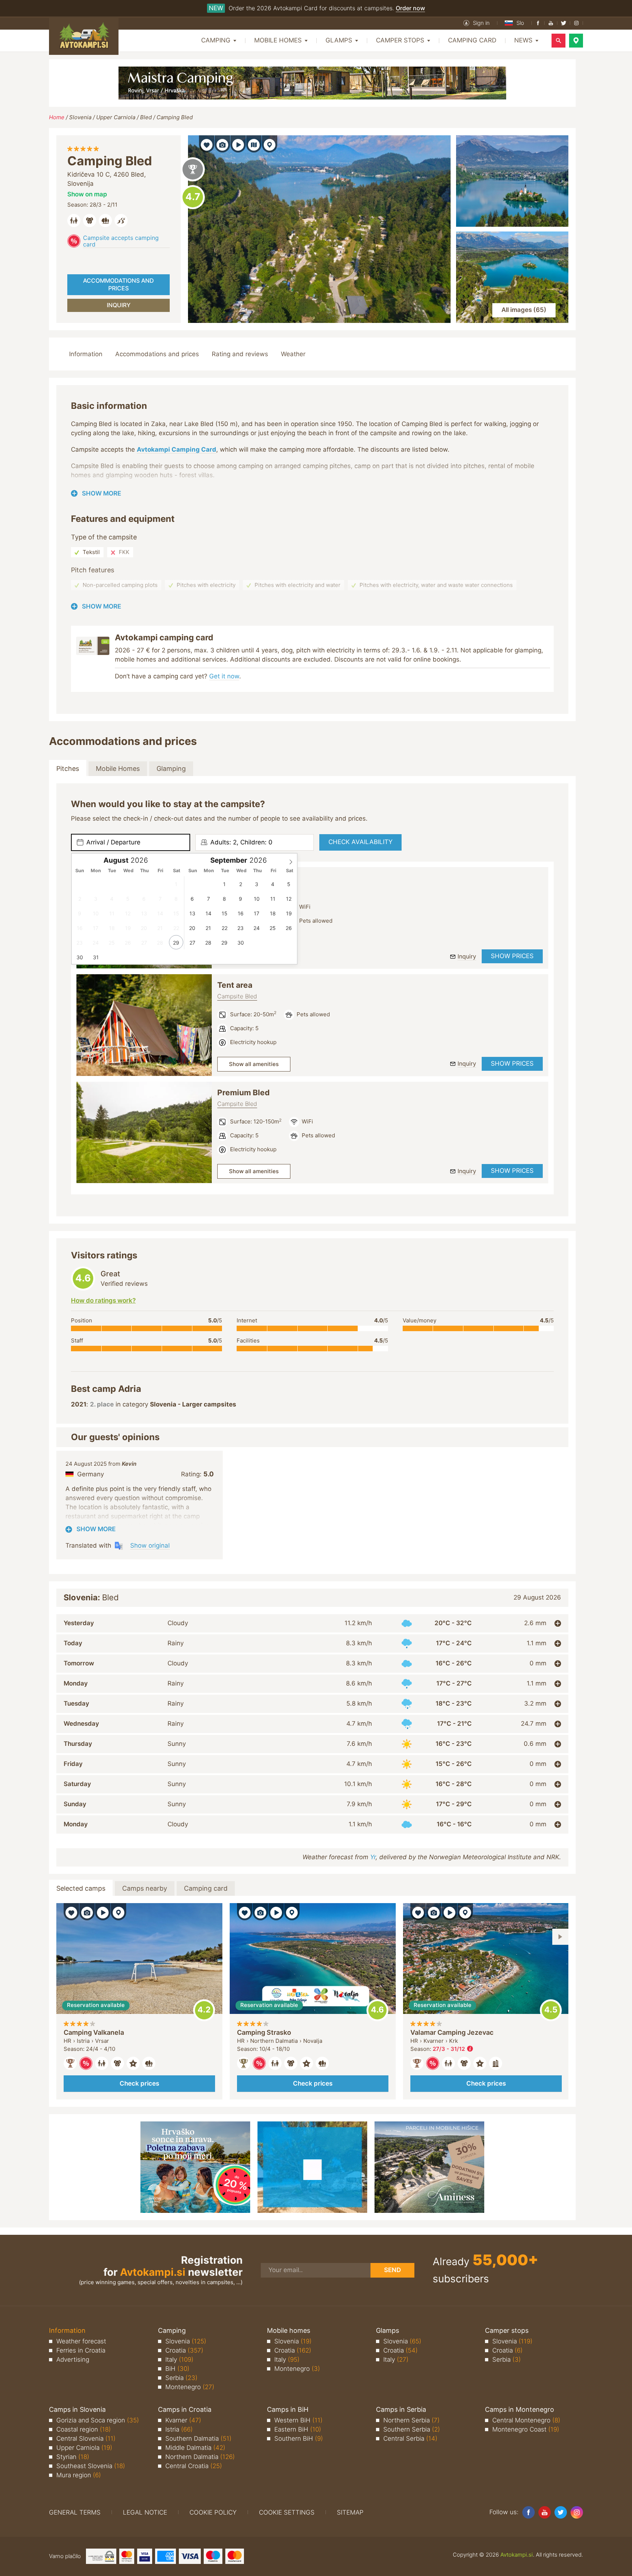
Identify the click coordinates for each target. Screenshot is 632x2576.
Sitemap (350, 2512)
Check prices (139, 2083)
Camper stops (507, 2330)
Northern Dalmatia (200, 2457)
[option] (144, 1025)
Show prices (512, 956)
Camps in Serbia (401, 2409)
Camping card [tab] (206, 1888)
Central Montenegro (526, 2420)
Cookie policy (213, 2512)
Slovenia (80, 117)
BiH (177, 2369)
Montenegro (190, 2387)
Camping (172, 2330)
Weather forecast (81, 2341)
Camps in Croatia (185, 2409)
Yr (373, 1857)
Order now (410, 8)
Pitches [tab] (68, 769)
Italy (179, 2360)
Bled (146, 117)
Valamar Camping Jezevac (452, 2032)
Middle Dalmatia (195, 2448)
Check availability (360, 842)
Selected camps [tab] (81, 1888)
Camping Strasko (264, 2032)
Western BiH (298, 2420)
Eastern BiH (298, 2429)
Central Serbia (410, 2438)
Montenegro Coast (526, 2429)
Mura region (79, 2475)
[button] (477, 23)
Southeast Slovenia (91, 2466)
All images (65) (524, 310)
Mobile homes (289, 2330)
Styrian (73, 2457)
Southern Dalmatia (198, 2438)
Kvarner (183, 2420)
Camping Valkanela (94, 2032)
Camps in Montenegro (520, 2409)
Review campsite (193, 197)
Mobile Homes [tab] (118, 769)
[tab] (312, 1623)
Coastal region (84, 2429)
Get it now (224, 676)
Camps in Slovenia (77, 2409)
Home (57, 117)
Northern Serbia (411, 2420)
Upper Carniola (116, 117)
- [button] (453, 2049)
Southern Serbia (412, 2429)
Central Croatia (194, 2466)
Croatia (184, 2350)
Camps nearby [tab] (145, 1888)
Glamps (388, 2330)
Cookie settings (287, 2512)
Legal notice (145, 2512)
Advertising (73, 2360)
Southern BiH (299, 2438)
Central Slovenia (86, 2438)
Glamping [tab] (171, 769)
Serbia (181, 2378)
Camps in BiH (288, 2409)
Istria (179, 2429)
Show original (150, 1545)
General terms (75, 2512)
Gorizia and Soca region (98, 2420)
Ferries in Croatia (81, 2350)
